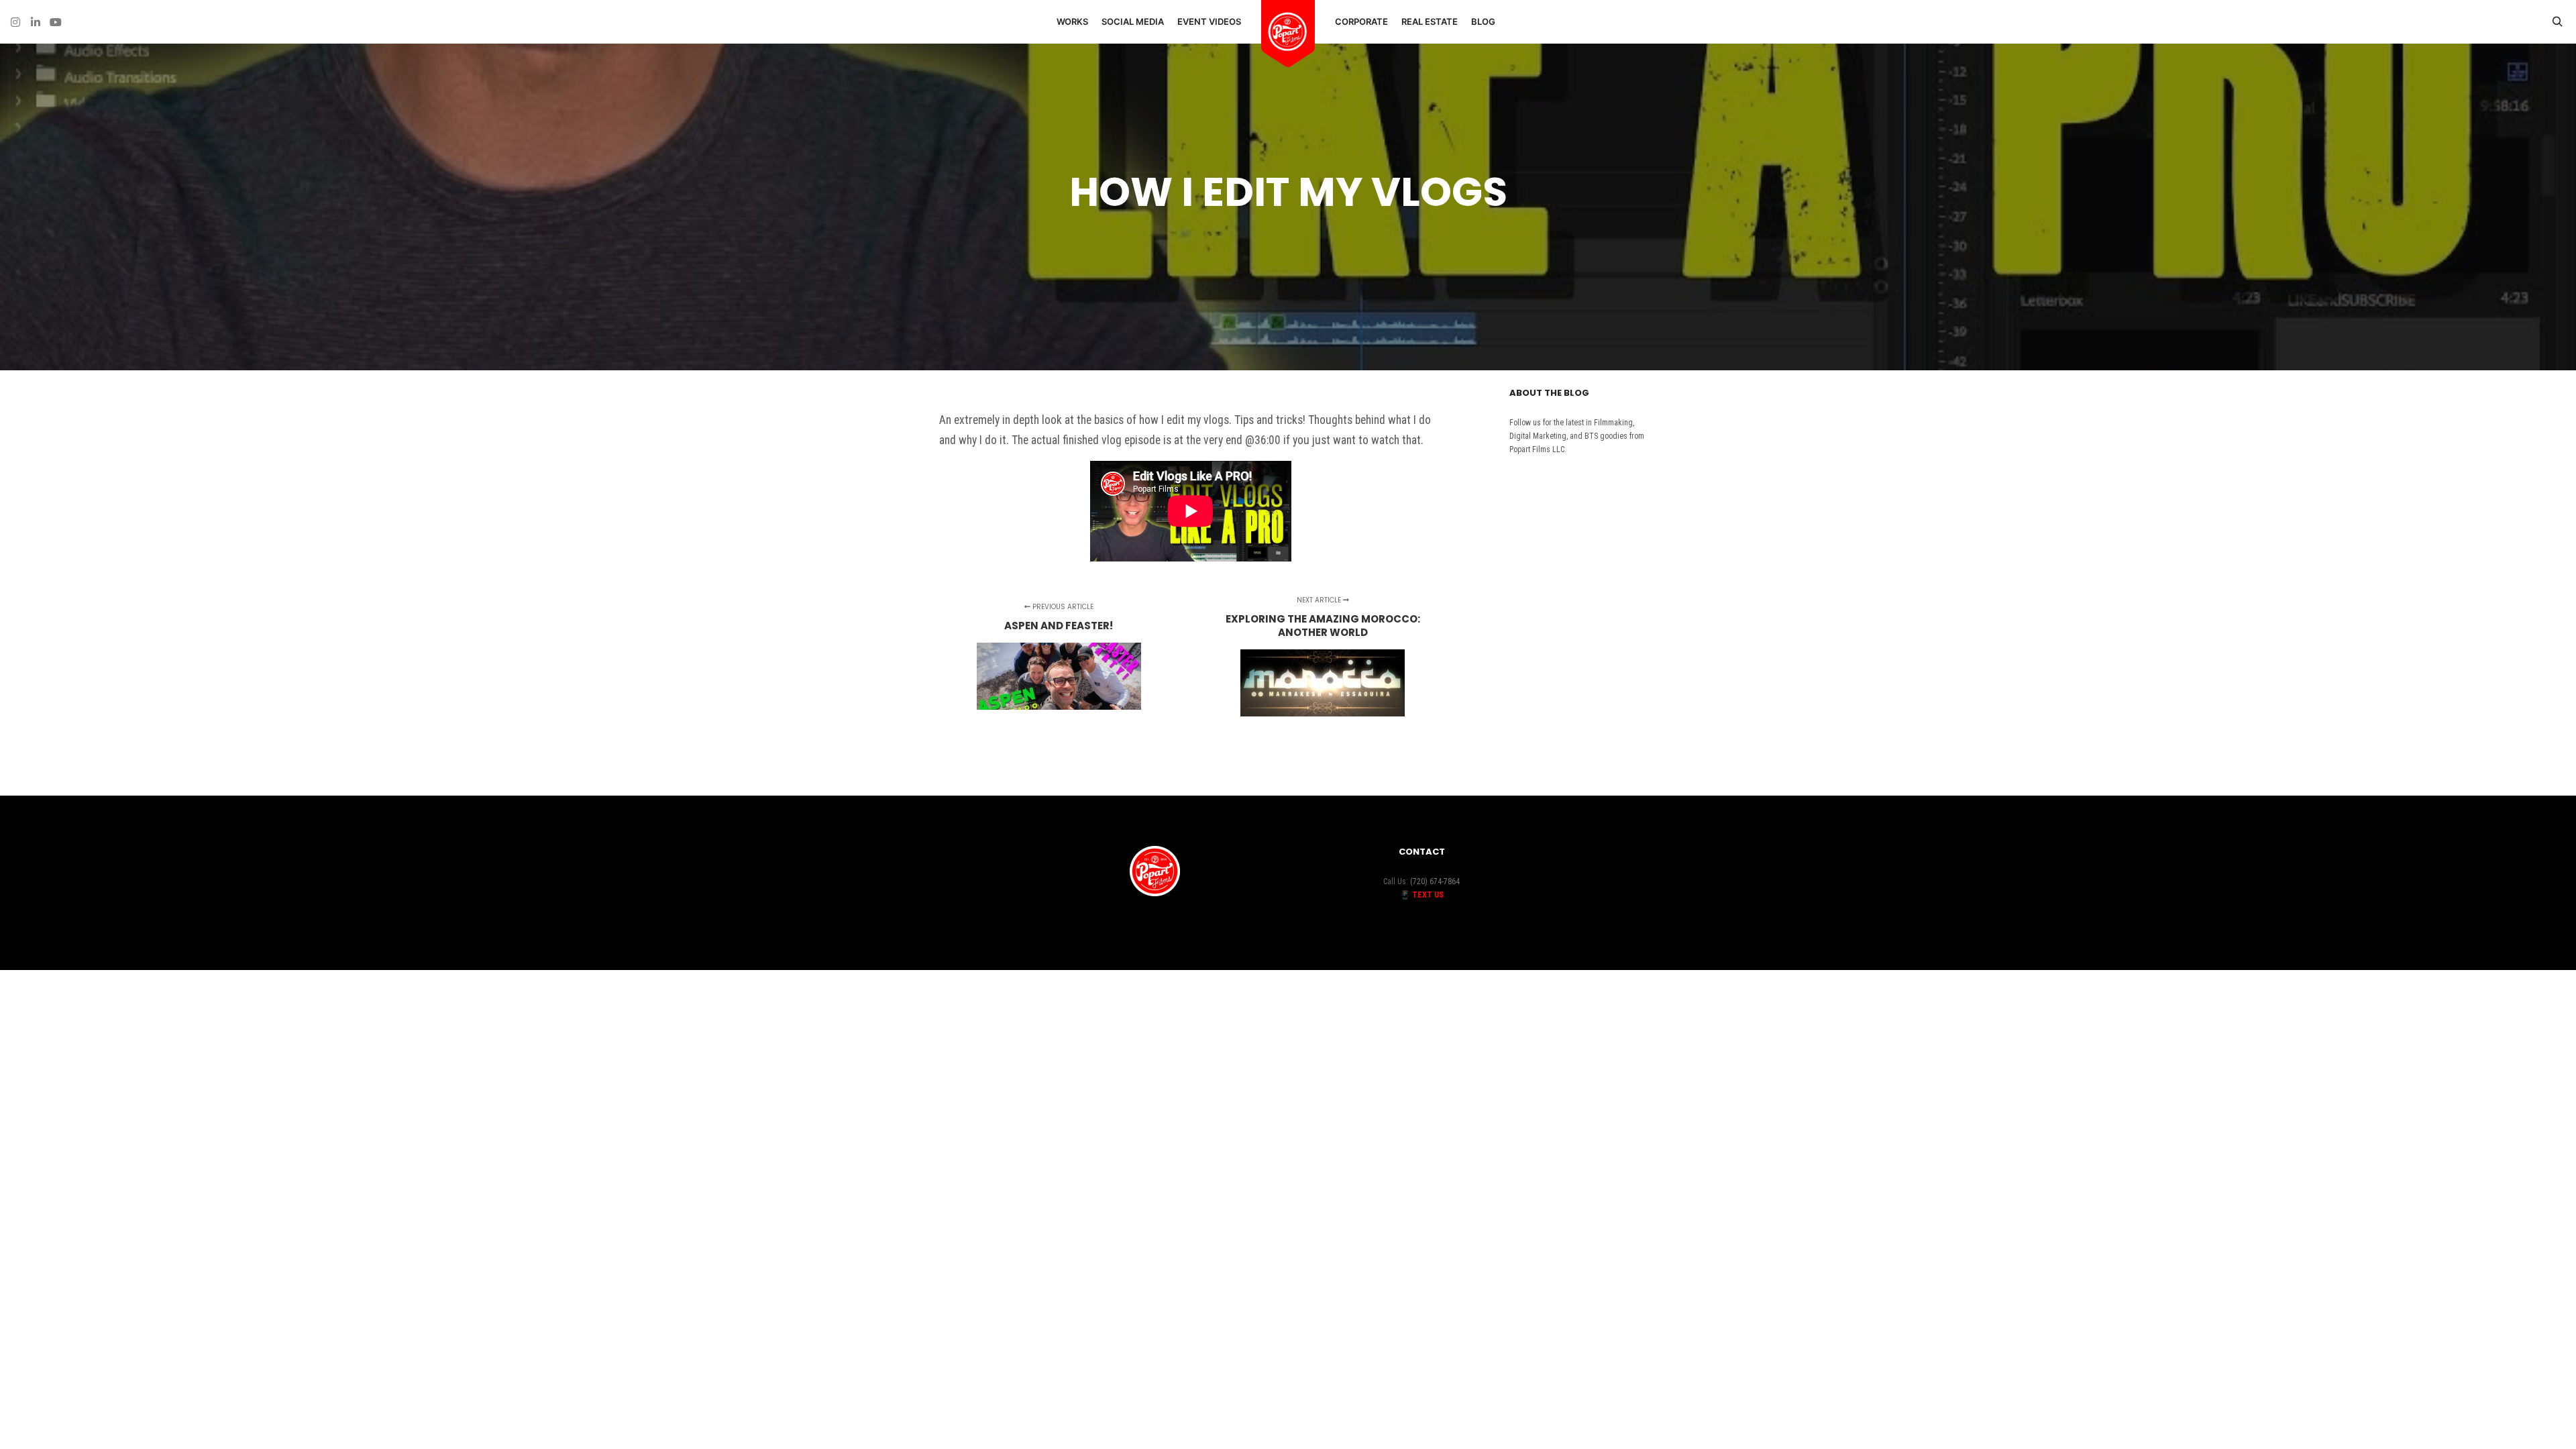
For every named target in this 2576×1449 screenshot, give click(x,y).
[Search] (2557, 22)
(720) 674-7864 (1435, 881)
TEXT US (1428, 895)
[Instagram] (15, 22)
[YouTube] (56, 22)
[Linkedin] (36, 22)
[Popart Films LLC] (1288, 32)
